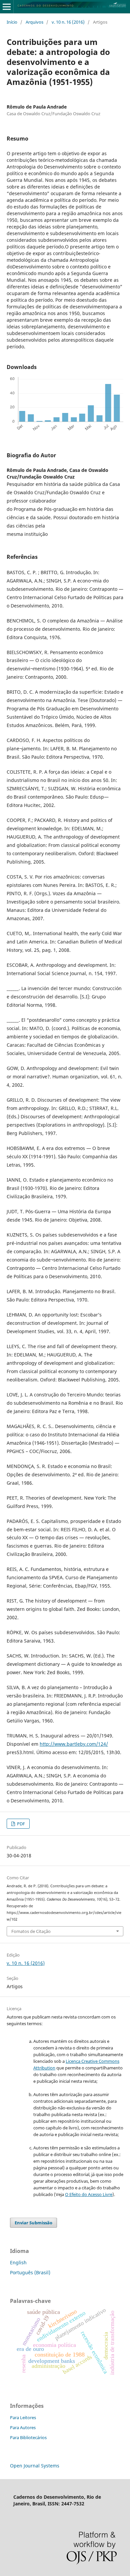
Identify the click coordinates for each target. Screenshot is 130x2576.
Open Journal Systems (35, 2466)
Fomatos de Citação (31, 1931)
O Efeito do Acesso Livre (89, 2194)
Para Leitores (23, 2417)
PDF (20, 1824)
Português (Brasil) (30, 2272)
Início (12, 22)
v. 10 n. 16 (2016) (68, 22)
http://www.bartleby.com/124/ (74, 1744)
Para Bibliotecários (28, 2437)
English (18, 2262)
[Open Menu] (7, 7)
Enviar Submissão (33, 2223)
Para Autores (23, 2427)
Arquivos (34, 22)
